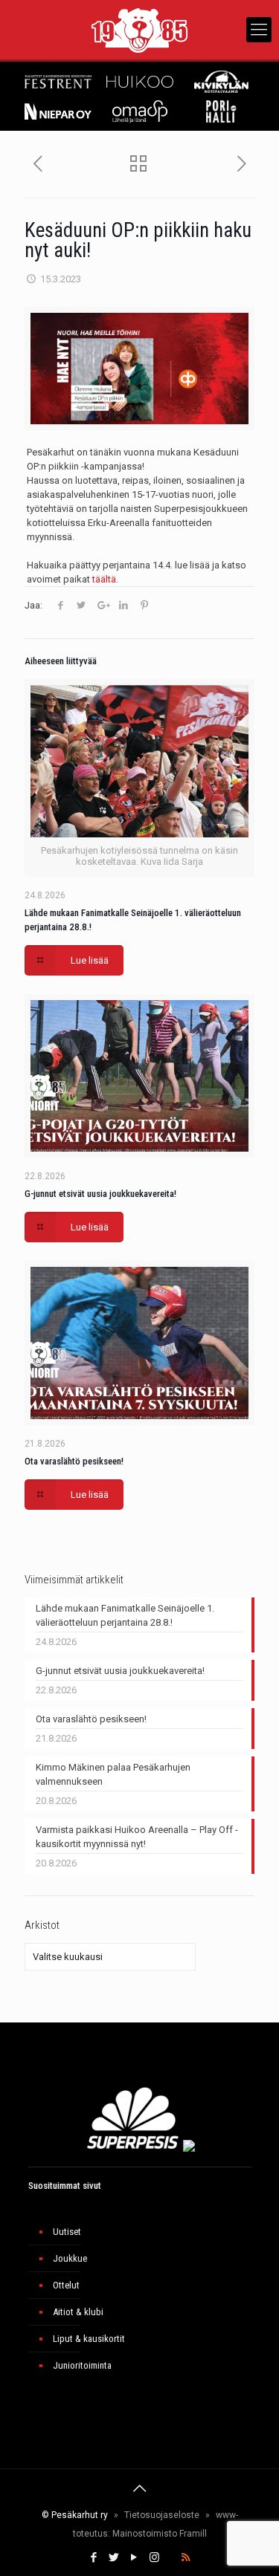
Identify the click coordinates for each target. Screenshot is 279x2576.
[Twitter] (114, 2557)
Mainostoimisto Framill (160, 2534)
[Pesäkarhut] (139, 30)
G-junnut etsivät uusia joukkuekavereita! (100, 1194)
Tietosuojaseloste (162, 2515)
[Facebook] (94, 2557)
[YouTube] (134, 2557)
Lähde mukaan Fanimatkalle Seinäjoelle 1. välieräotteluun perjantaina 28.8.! (125, 1615)
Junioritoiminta (82, 2365)
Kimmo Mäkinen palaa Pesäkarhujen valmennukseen (113, 1774)
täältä (104, 579)
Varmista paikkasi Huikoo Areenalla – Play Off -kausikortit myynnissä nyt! (137, 1837)
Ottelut (66, 2285)
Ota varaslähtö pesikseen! (74, 1461)
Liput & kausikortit (89, 2339)
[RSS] (186, 2557)
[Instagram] (154, 2557)
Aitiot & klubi (78, 2312)
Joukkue (70, 2258)
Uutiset (67, 2232)
